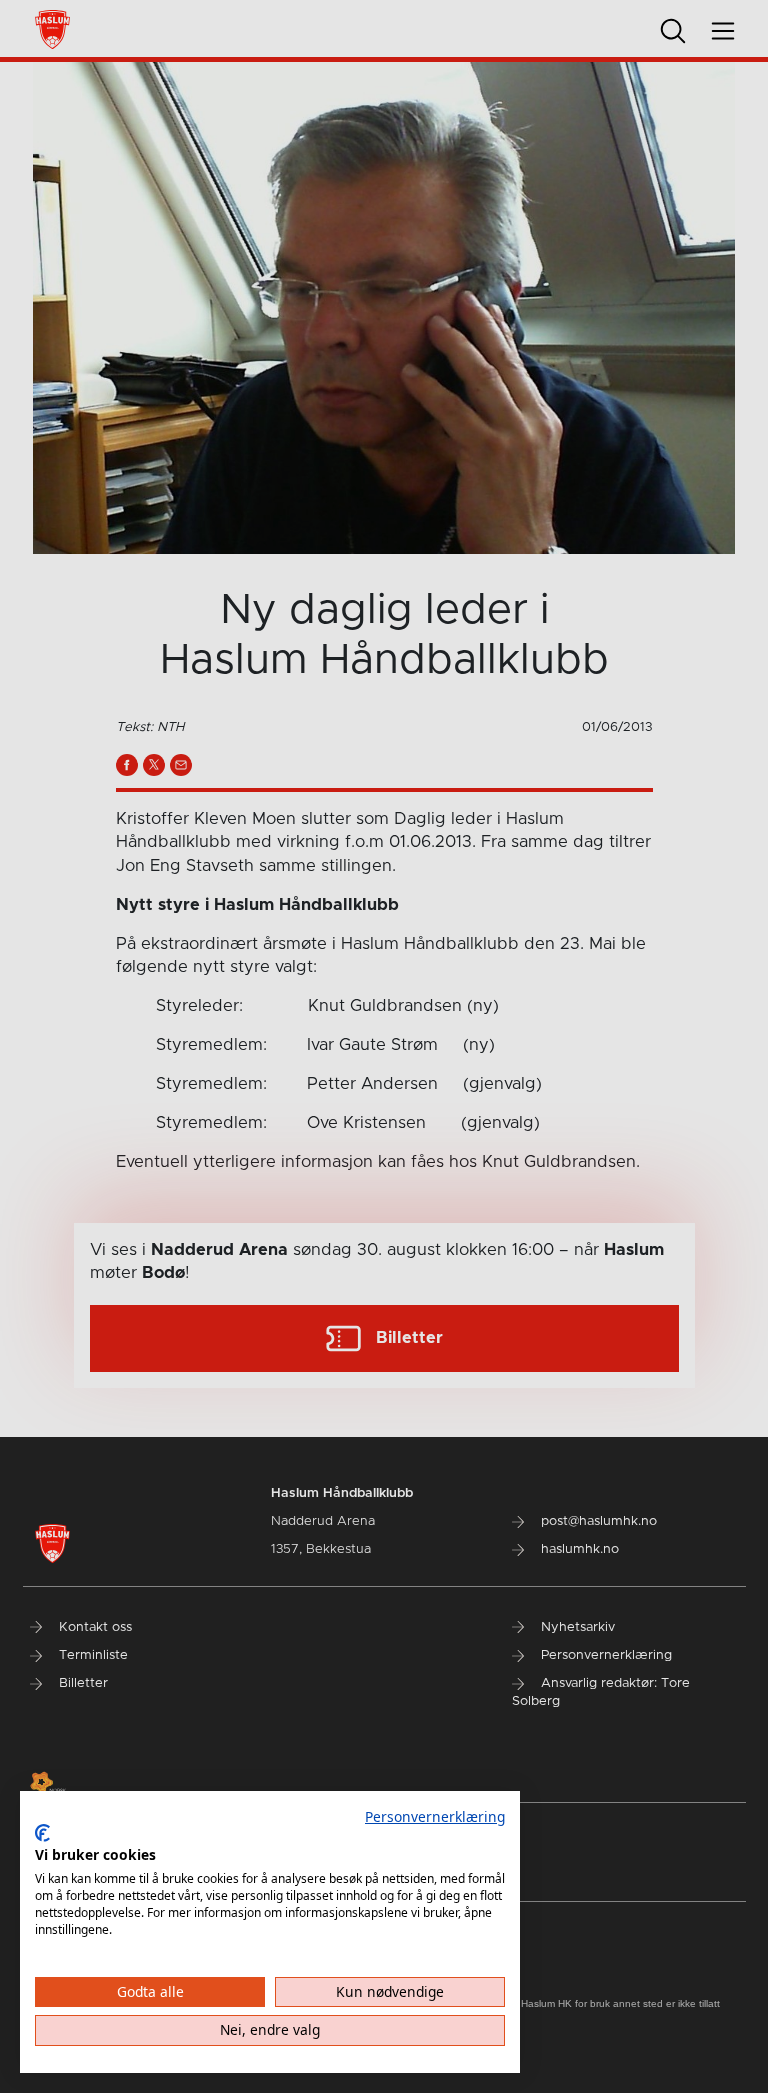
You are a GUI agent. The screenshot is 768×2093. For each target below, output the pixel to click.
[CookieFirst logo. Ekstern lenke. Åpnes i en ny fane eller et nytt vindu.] (42, 1833)
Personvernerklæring (435, 1816)
